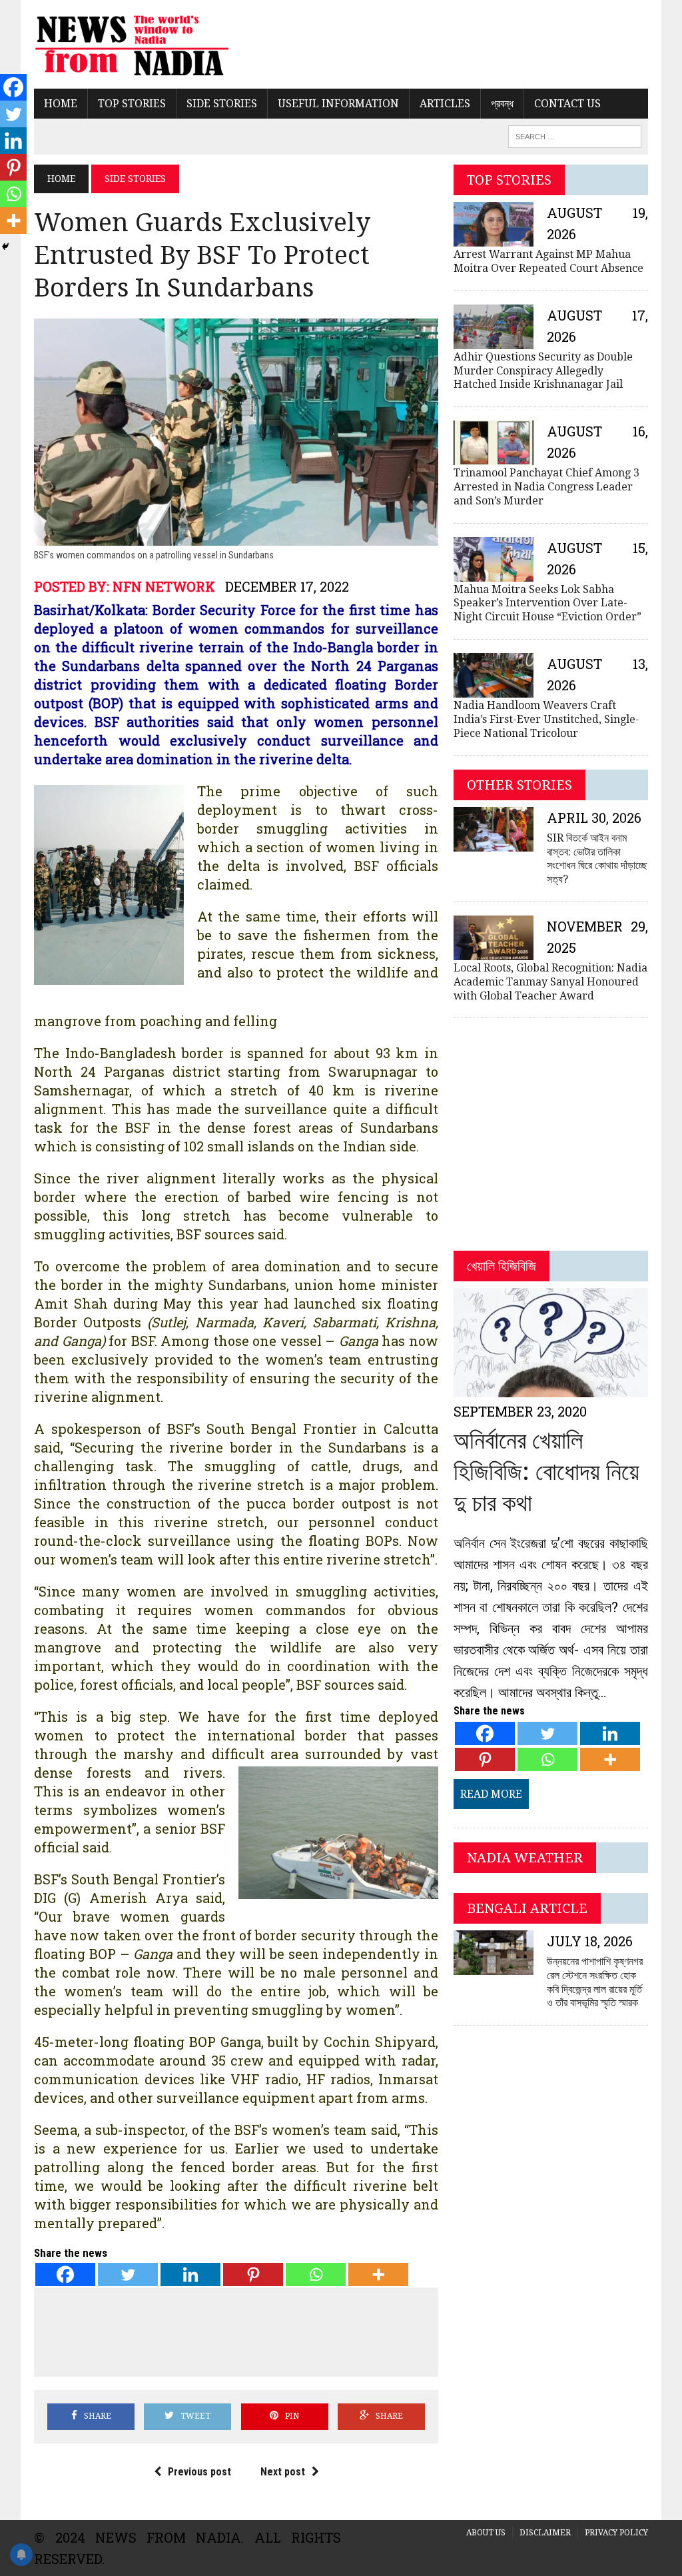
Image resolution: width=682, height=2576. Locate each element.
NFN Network (164, 586)
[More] (378, 2274)
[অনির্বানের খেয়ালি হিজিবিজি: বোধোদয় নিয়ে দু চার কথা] (551, 1388)
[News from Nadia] (131, 44)
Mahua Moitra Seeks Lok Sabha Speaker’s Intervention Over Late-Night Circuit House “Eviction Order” (547, 603)
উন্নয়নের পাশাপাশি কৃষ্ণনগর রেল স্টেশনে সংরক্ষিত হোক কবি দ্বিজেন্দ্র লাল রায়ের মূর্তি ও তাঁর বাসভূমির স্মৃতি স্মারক (595, 1982)
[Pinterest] (253, 2274)
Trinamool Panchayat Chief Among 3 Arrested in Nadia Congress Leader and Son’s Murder (546, 487)
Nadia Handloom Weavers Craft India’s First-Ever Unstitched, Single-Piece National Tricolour (546, 719)
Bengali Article (527, 1908)
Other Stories (519, 785)
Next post (283, 2472)
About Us (486, 2533)
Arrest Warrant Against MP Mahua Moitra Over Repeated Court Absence (548, 261)
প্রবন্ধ (502, 104)
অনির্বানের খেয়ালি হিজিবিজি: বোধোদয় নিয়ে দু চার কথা (546, 1472)
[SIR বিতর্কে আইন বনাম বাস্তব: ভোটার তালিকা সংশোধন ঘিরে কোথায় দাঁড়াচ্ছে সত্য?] (494, 843)
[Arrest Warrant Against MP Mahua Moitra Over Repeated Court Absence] (494, 238)
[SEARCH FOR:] (575, 136)
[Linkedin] (190, 2274)
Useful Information (338, 104)
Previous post (199, 2472)
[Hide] (5, 247)
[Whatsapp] (316, 2274)
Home (61, 104)
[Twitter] (128, 2274)
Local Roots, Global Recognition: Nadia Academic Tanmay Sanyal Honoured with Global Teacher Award (550, 982)
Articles (445, 104)
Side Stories (222, 104)
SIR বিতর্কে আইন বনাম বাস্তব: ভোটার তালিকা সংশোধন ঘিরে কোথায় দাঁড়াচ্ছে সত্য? (597, 859)
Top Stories (132, 104)
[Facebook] (65, 2274)
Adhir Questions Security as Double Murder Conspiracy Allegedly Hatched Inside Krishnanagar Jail (543, 371)
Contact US (567, 104)
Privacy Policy (616, 2533)
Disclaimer (545, 2533)
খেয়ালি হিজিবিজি (502, 1266)
